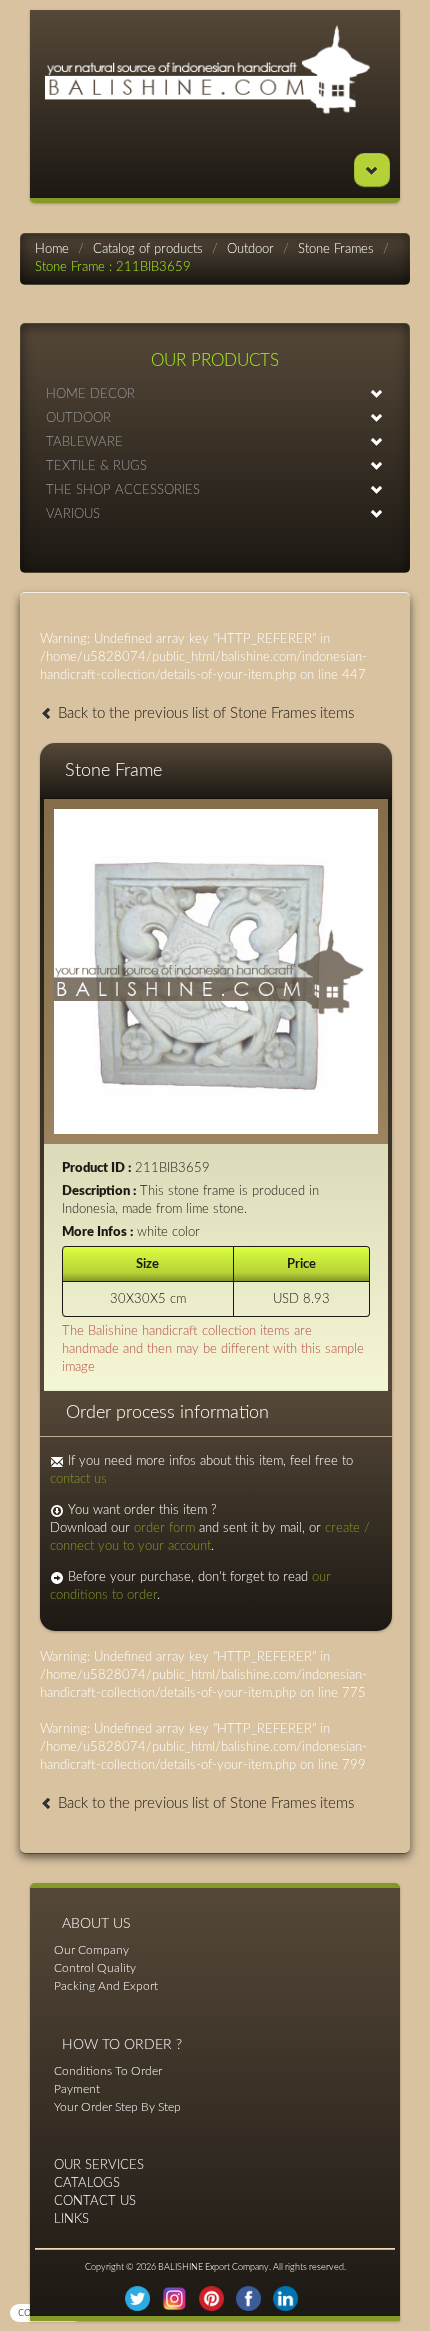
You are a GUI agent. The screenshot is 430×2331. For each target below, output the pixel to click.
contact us (78, 1479)
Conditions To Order (108, 2071)
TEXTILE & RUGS (96, 466)
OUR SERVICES (99, 2165)
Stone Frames (336, 249)
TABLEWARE (84, 442)
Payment (77, 2089)
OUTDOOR (78, 418)
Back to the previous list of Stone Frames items (204, 713)
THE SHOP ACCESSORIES (123, 490)
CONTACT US (95, 2201)
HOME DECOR (90, 394)
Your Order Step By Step (117, 2107)
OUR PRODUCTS (215, 360)
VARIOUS (73, 514)
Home (52, 249)
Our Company (91, 1950)
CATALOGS (87, 2183)
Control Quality (95, 1968)
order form (164, 1528)
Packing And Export (106, 1986)
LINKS (71, 2219)
